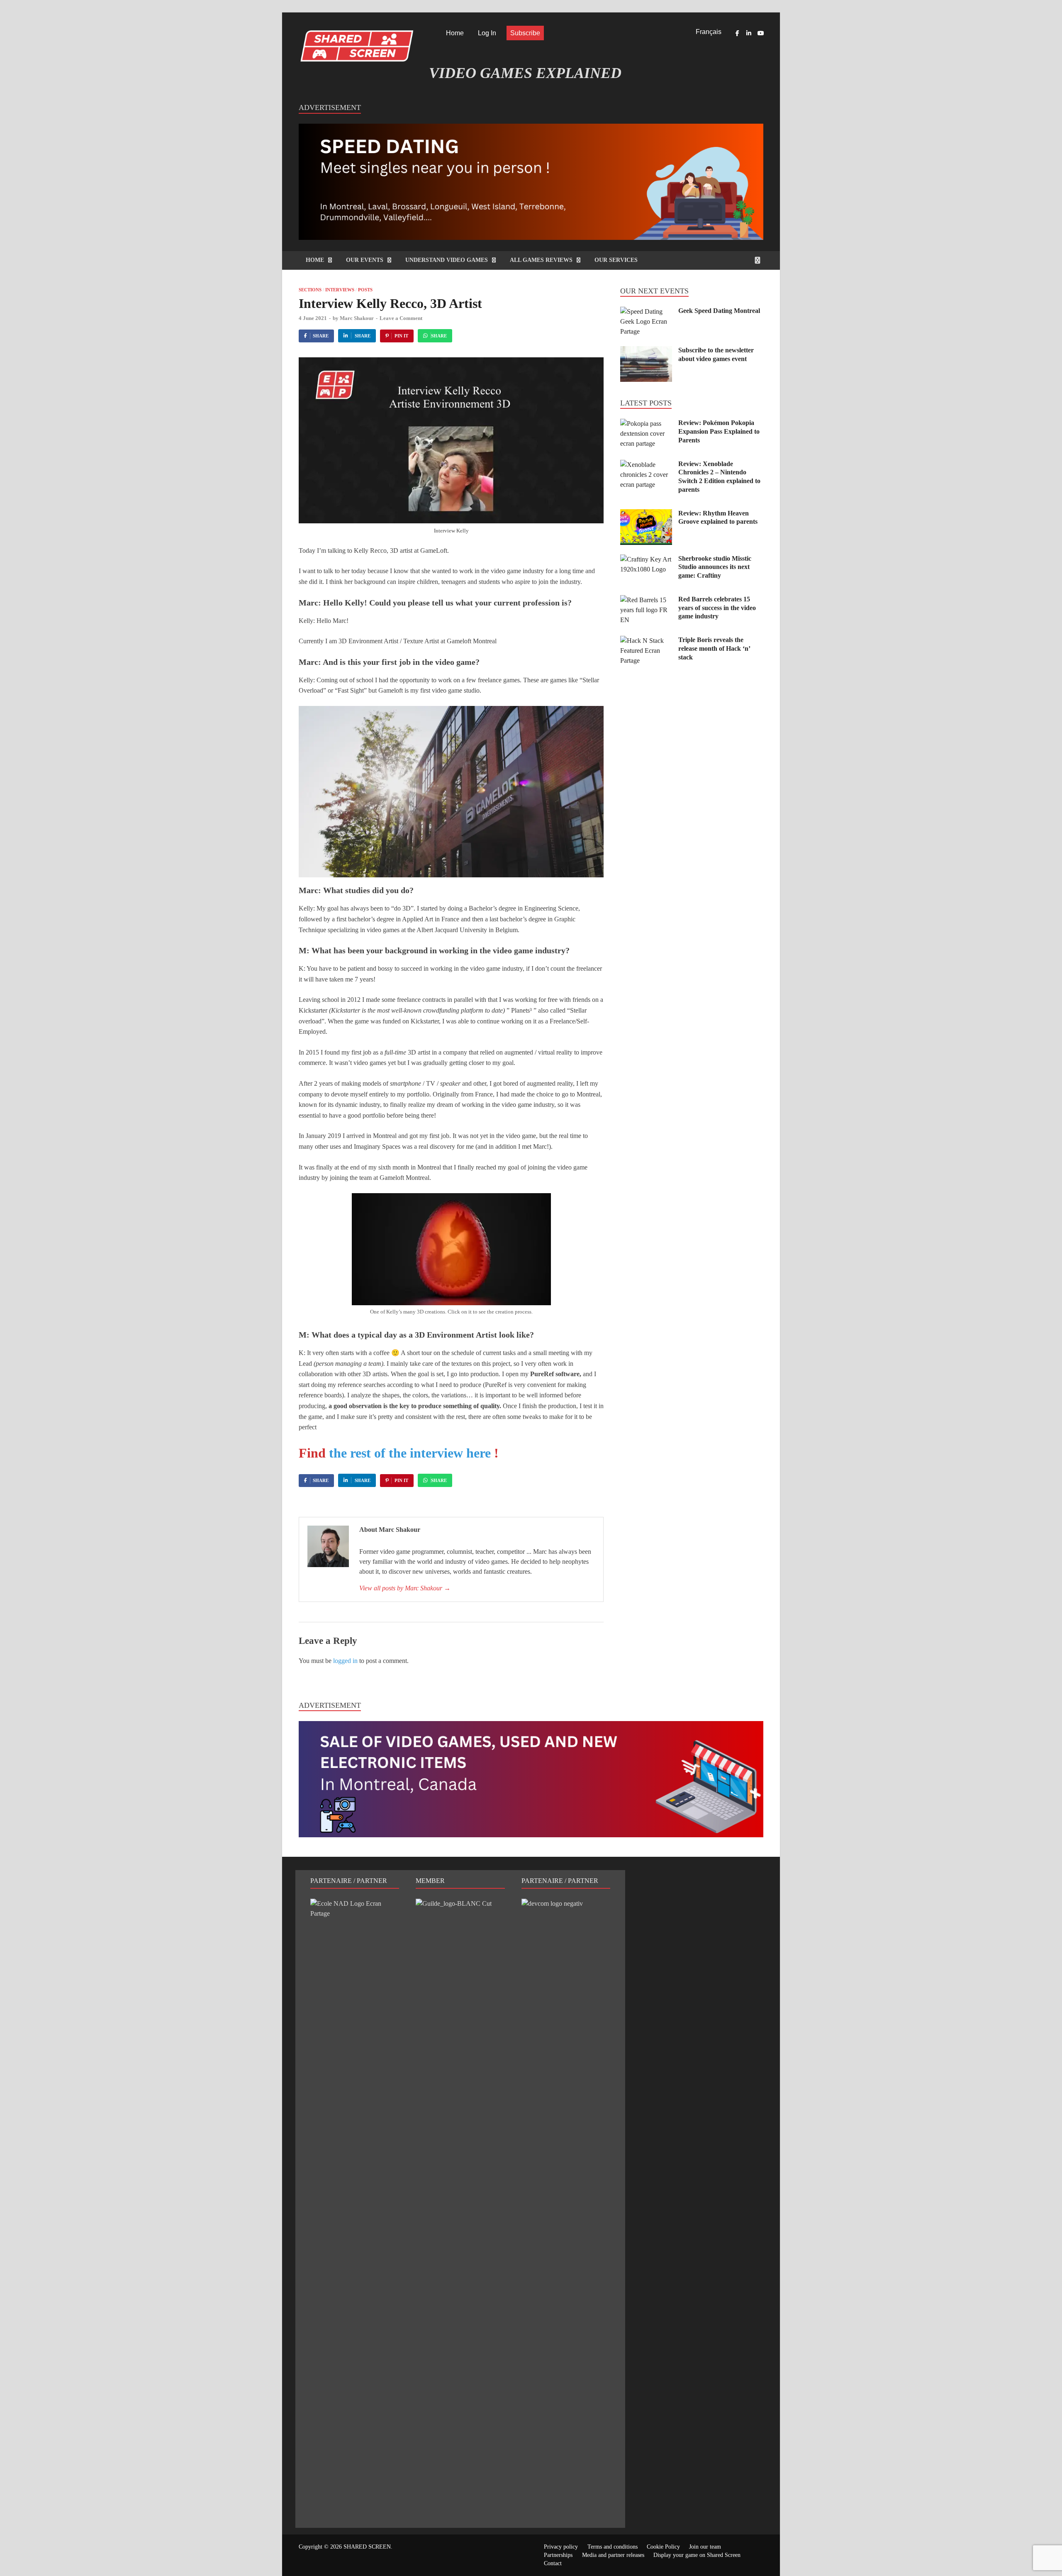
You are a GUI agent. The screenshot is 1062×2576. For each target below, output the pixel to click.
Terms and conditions (613, 2547)
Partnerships (558, 2555)
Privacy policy (561, 2547)
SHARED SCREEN (367, 2547)
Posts (365, 290)
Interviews (340, 290)
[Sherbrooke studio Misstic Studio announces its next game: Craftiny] (646, 559)
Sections (310, 290)
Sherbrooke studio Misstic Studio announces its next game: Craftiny (715, 567)
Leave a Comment (401, 318)
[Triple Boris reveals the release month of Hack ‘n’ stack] (646, 641)
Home (455, 33)
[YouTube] (760, 33)
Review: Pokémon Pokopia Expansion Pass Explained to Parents (719, 431)
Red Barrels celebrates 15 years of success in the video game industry (717, 608)
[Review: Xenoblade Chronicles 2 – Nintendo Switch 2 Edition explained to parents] (646, 465)
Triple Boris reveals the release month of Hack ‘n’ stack (714, 648)
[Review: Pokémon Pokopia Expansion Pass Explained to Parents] (646, 424)
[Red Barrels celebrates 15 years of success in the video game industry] (646, 600)
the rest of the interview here (412, 1453)
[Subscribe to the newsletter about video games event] (646, 351)
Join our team (705, 2547)
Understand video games (447, 260)
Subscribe (525, 33)
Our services (616, 260)
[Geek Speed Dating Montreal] (646, 311)
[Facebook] (737, 33)
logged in (345, 1661)
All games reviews (541, 260)
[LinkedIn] (749, 33)
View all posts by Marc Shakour (405, 1588)
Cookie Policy (663, 2547)
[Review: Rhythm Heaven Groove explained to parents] (646, 514)
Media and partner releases (613, 2555)
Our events (365, 260)
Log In (487, 33)
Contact (553, 2563)
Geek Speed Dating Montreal (719, 311)
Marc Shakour (357, 318)
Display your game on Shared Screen (697, 2555)
